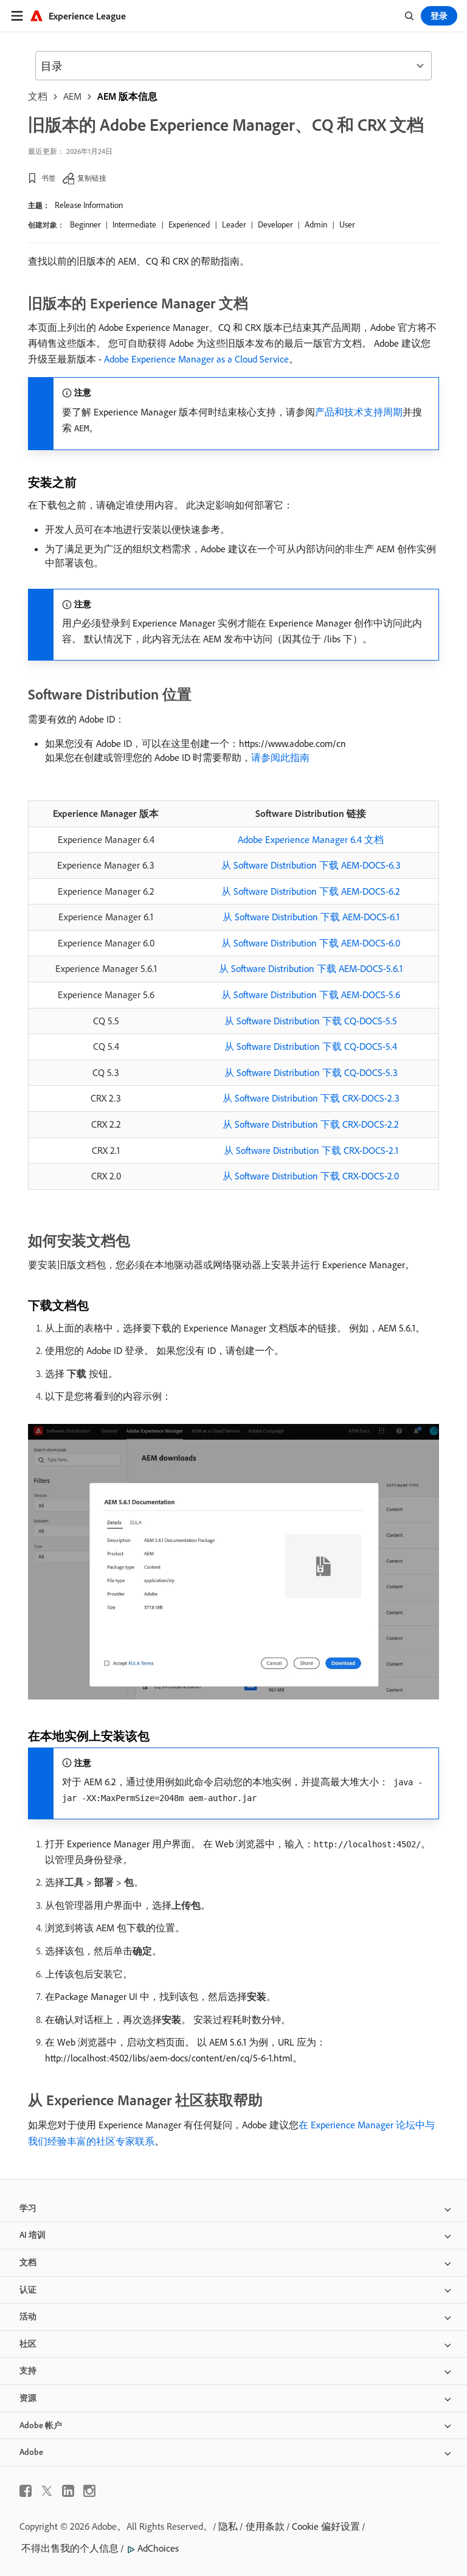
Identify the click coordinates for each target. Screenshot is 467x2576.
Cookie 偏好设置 (326, 2526)
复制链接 (92, 178)
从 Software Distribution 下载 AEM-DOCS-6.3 (311, 865)
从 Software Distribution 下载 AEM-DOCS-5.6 (311, 995)
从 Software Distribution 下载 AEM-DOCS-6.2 (311, 891)
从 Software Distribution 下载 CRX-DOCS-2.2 (311, 1124)
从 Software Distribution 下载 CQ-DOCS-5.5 (311, 1021)
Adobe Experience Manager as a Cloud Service (196, 359)
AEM (72, 96)
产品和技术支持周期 (359, 412)
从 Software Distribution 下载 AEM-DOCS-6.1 (311, 917)
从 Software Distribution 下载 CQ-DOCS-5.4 (311, 1046)
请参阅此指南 (280, 757)
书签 (49, 178)
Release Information (89, 205)
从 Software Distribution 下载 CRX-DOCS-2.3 (311, 1098)
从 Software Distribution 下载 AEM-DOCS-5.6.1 (311, 968)
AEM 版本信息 (127, 96)
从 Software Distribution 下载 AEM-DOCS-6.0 (311, 943)
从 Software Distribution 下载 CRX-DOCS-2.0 (311, 1176)
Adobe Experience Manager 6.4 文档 (311, 839)
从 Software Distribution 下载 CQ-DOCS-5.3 (311, 1072)
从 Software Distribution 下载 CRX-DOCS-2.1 (311, 1150)
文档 (38, 96)
